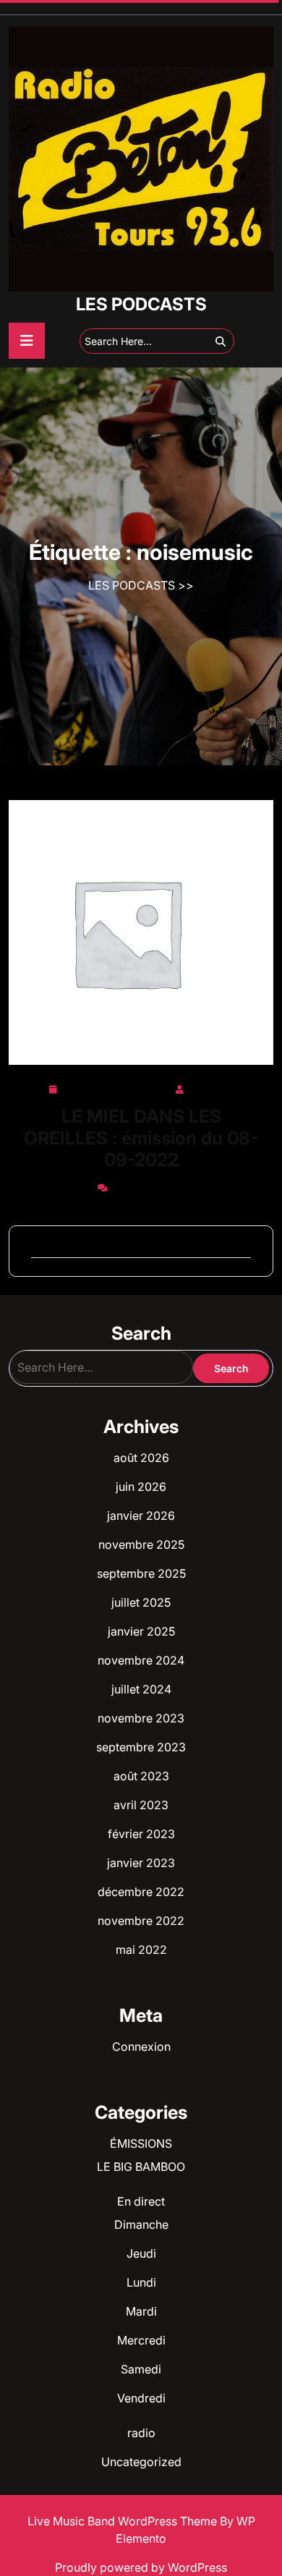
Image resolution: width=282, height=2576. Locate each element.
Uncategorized (141, 2462)
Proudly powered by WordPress (141, 2567)
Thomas (210, 1087)
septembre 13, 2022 (116, 1087)
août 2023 (141, 1776)
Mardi (141, 2311)
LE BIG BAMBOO (141, 2167)
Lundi (141, 2282)
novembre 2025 (141, 1544)
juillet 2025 (141, 1602)
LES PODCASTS (141, 304)
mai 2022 (141, 1950)
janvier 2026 (141, 1516)
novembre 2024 (141, 1660)
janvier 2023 (141, 1863)
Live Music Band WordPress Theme (124, 2521)
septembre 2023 (141, 1747)
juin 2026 (141, 1487)
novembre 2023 (141, 1718)
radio (141, 2433)
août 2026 (141, 1458)
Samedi (141, 2369)
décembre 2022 (141, 1892)
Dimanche (141, 2224)
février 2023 (141, 1834)
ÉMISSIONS (141, 2143)
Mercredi (141, 2340)
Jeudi (141, 2253)
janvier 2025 (141, 1631)
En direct (141, 2201)
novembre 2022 (141, 1921)
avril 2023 (141, 1805)
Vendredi (141, 2398)
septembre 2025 (141, 1573)
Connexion (141, 2046)
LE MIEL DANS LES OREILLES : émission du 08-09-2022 (141, 1138)
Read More (136, 933)
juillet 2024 (141, 1689)
